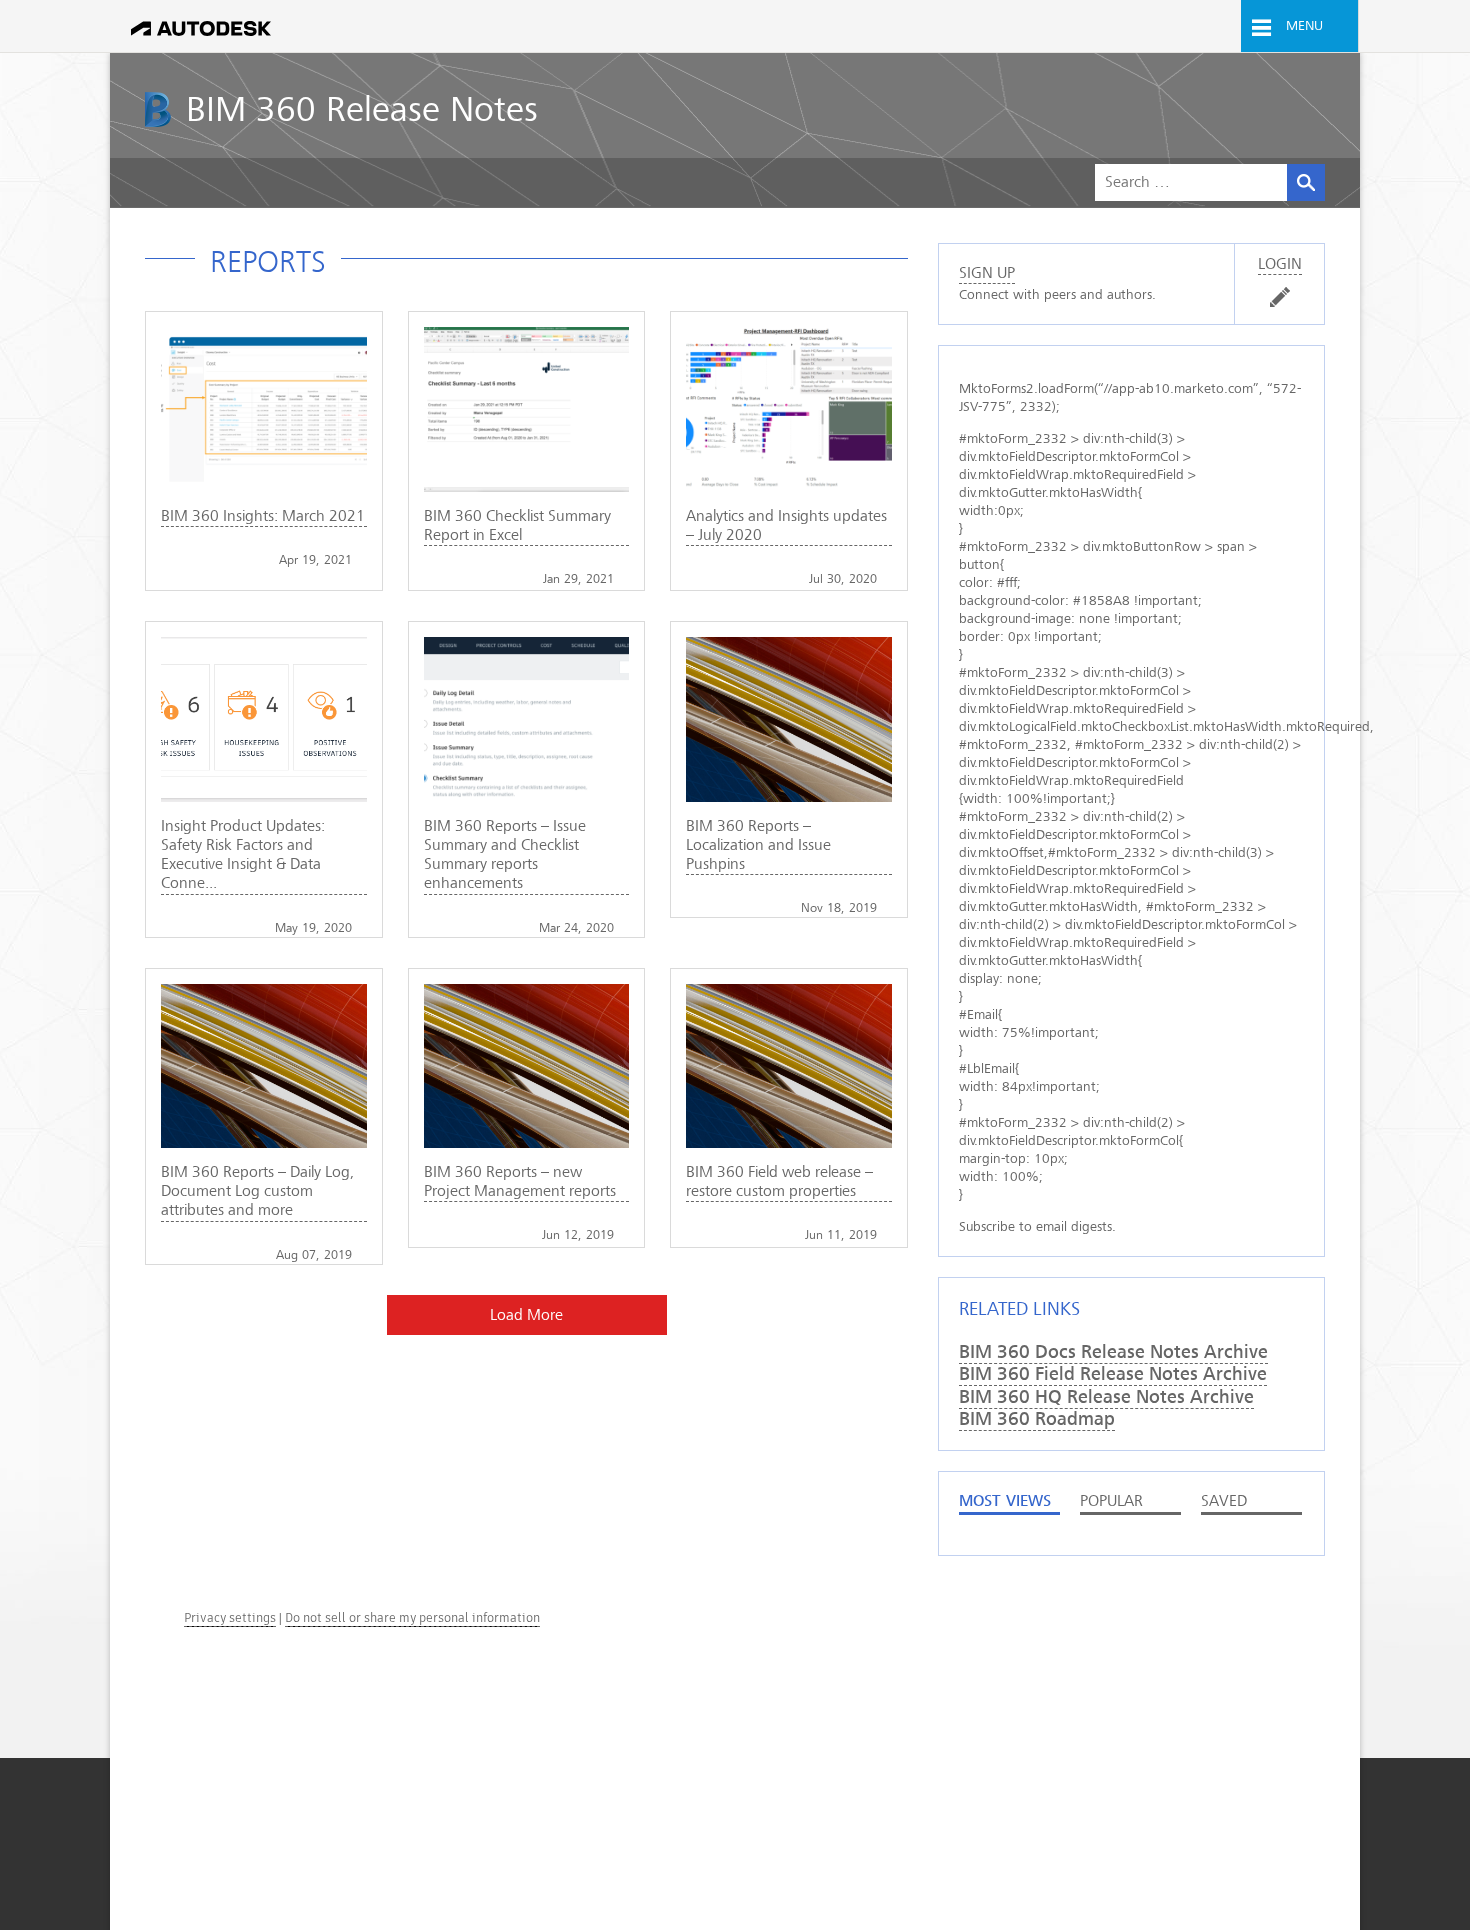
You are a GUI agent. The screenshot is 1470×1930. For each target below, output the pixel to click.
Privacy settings (230, 1617)
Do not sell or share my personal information (412, 1617)
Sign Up (987, 273)
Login (1280, 264)
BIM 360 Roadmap (1037, 1419)
